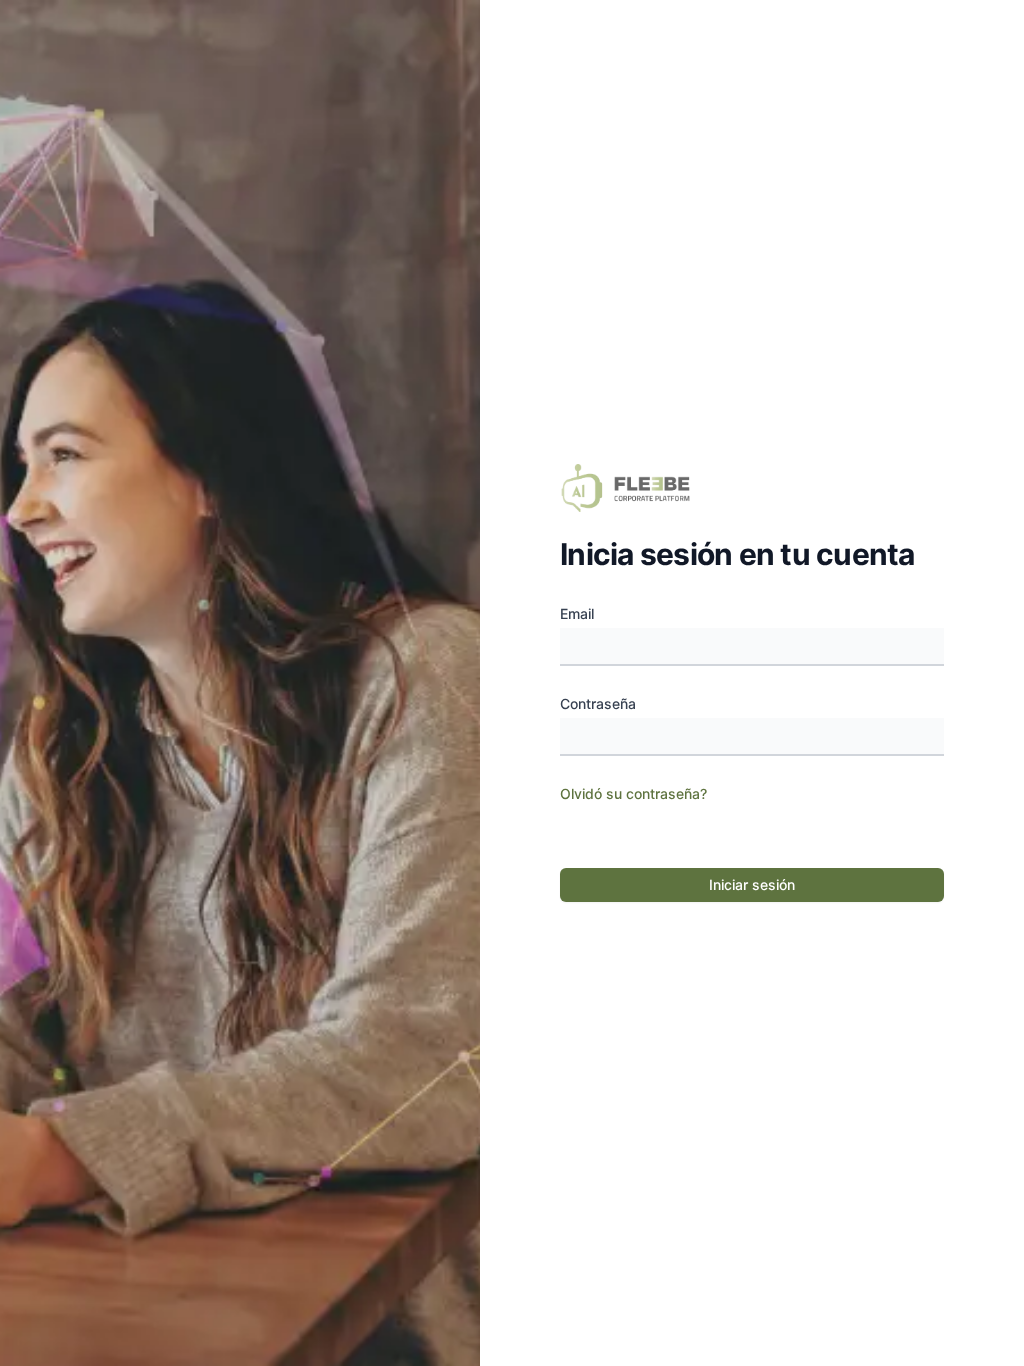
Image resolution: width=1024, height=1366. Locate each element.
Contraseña (598, 703)
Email (577, 613)
